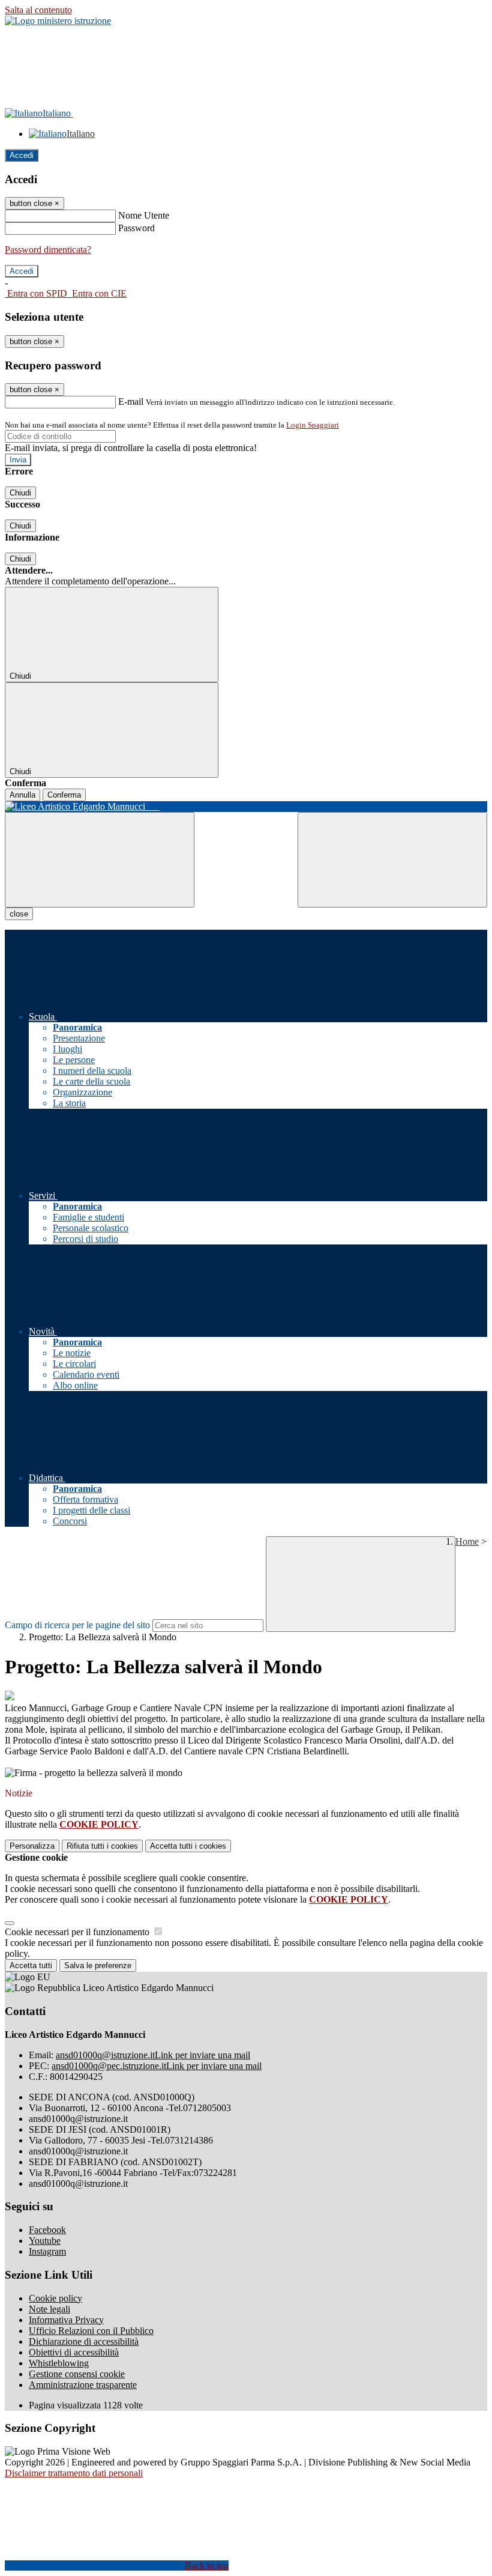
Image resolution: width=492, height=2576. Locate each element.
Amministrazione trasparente (83, 2385)
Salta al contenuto (38, 10)
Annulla (22, 795)
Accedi (22, 155)
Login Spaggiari (313, 425)
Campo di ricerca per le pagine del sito (77, 1625)
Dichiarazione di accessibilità (84, 2341)
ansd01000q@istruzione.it (153, 2055)
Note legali (49, 2309)
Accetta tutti (188, 1846)
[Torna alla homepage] (246, 807)
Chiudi (20, 493)
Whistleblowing (59, 2363)
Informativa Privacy (66, 2320)
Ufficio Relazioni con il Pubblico (91, 2331)
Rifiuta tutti (102, 1846)
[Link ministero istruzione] (58, 21)
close (19, 914)
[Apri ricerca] (392, 860)
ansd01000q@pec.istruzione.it (157, 2066)
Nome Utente (144, 215)
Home (467, 1541)
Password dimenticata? (48, 250)
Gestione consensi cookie (77, 2374)
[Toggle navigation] (100, 860)
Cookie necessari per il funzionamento (78, 1932)
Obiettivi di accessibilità (74, 2352)
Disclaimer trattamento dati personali (74, 2473)
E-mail (131, 402)
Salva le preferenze (98, 1965)
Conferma (64, 795)
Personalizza (32, 1846)
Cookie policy (55, 2298)
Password (136, 228)
